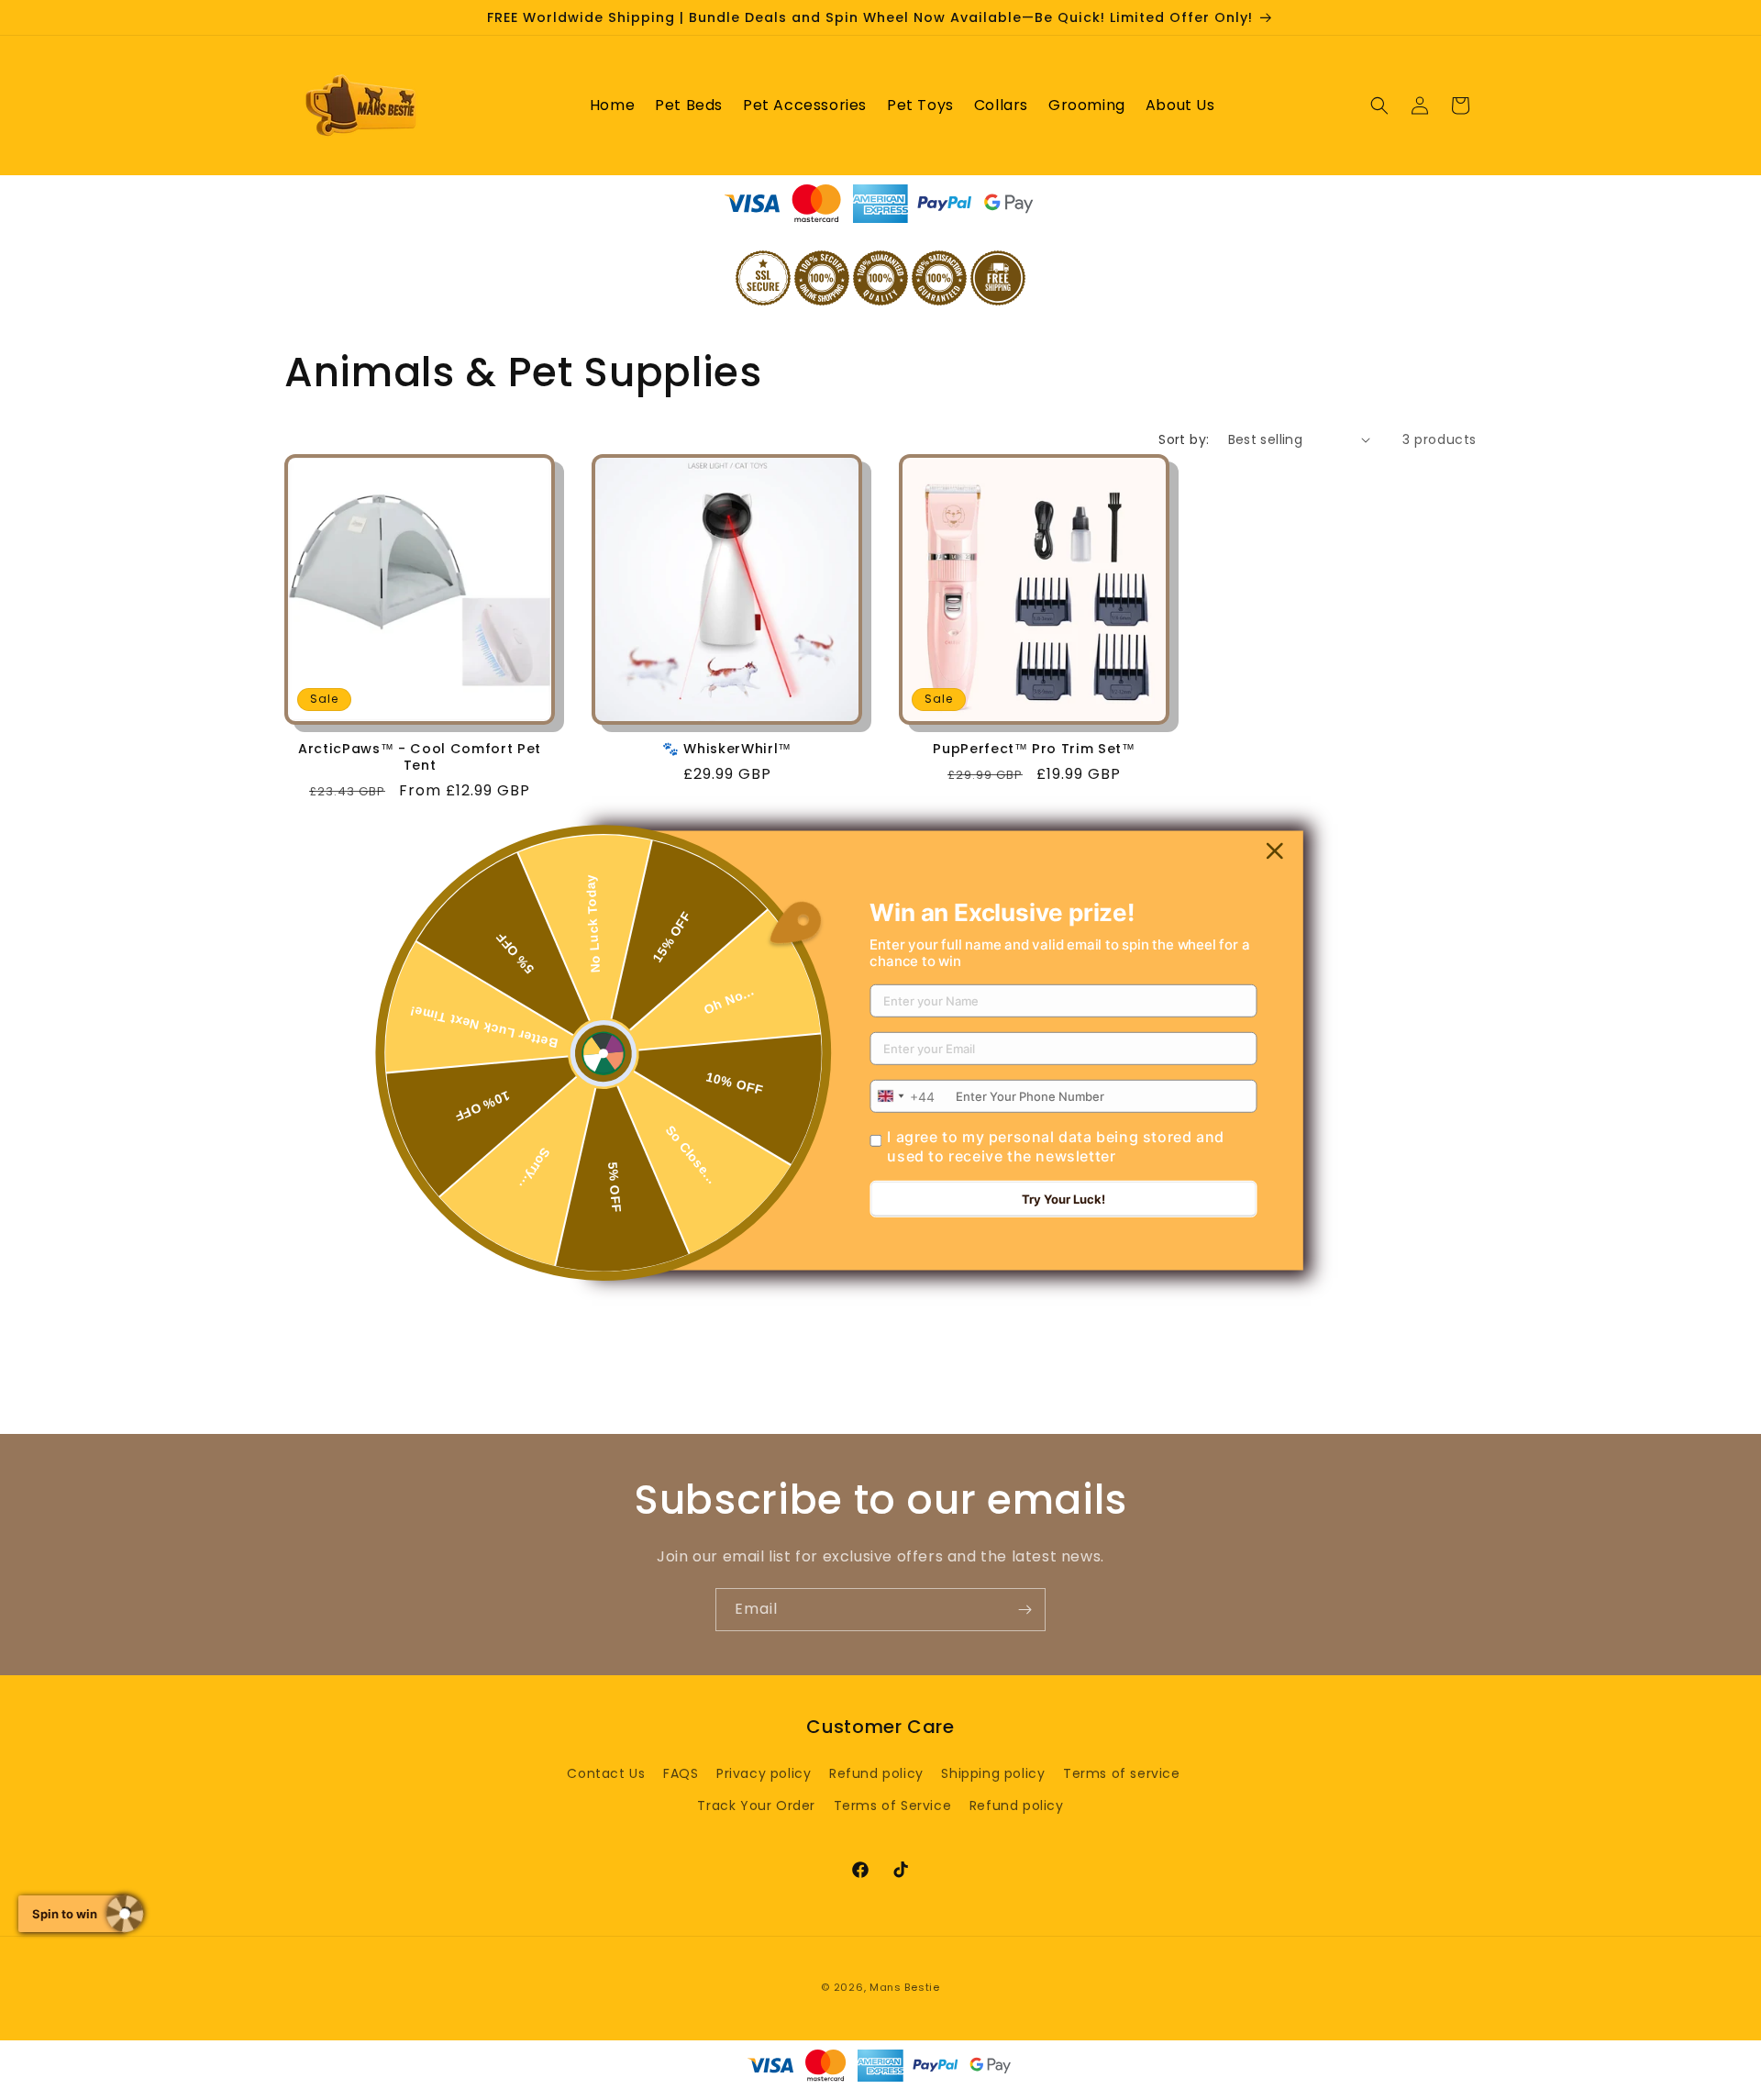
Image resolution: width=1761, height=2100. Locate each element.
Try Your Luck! (1063, 1199)
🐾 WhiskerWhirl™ (727, 749)
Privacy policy (764, 1773)
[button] (1379, 106)
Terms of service (1122, 1773)
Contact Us (606, 1773)
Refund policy (876, 1773)
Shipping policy (993, 1773)
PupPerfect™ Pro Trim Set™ (1034, 749)
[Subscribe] (1024, 1610)
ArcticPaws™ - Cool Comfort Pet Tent (420, 757)
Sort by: (1184, 439)
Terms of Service (893, 1806)
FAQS (681, 1773)
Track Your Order (756, 1806)
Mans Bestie (905, 1987)
